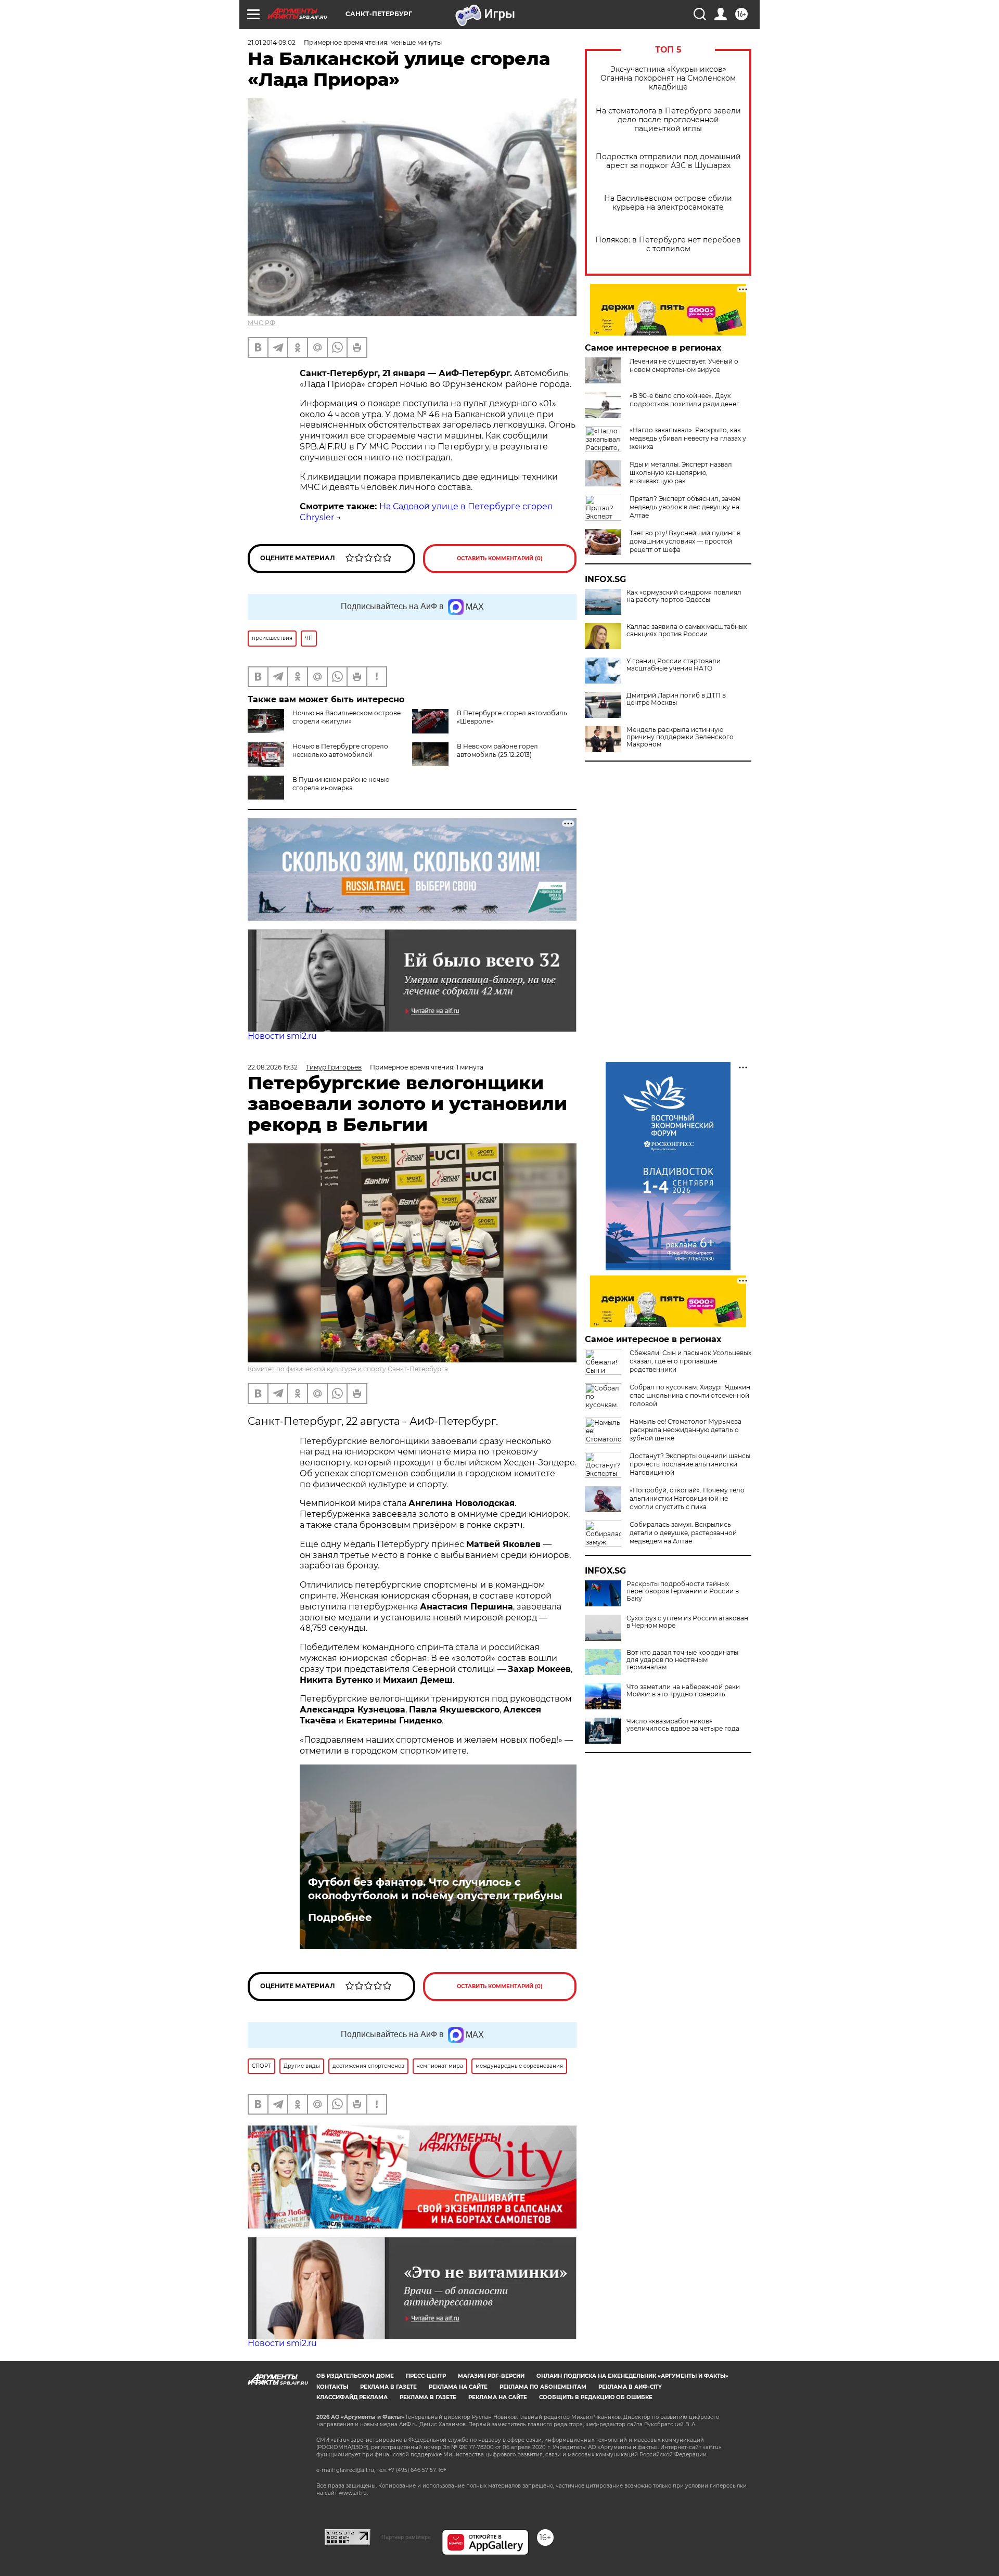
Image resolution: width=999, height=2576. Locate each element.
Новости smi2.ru (282, 1036)
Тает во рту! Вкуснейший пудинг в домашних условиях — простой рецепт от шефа (685, 541)
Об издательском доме (355, 2376)
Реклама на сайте (458, 2387)
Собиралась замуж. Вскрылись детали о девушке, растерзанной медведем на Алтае (683, 1533)
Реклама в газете (388, 2387)
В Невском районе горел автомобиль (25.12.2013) (497, 750)
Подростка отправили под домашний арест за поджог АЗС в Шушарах (668, 161)
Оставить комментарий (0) (500, 558)
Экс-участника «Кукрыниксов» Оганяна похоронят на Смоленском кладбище (668, 78)
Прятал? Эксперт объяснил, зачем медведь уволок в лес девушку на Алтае (685, 507)
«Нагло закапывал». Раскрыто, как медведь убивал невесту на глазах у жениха (688, 438)
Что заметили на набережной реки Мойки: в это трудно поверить (683, 1691)
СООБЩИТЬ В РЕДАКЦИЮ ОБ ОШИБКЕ (596, 2397)
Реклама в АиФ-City (630, 2387)
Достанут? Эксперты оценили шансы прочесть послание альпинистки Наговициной (690, 1464)
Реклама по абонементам (543, 2387)
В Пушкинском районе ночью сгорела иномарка (341, 784)
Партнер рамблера (406, 2537)
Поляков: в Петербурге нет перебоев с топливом (668, 244)
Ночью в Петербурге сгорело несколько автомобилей (340, 750)
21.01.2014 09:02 (272, 42)
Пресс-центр (426, 2376)
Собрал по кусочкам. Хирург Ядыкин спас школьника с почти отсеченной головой (690, 1395)
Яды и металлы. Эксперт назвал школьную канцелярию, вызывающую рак (681, 473)
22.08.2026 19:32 (273, 1067)
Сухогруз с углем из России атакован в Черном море (687, 1622)
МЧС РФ (261, 323)
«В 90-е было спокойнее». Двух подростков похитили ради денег (684, 400)
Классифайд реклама (352, 2397)
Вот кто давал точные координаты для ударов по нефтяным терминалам (682, 1660)
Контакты (332, 2387)
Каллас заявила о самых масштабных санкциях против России (687, 630)
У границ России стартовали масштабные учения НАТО (674, 665)
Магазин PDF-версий (491, 2376)
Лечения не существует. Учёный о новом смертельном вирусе (684, 365)
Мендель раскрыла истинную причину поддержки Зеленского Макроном (680, 737)
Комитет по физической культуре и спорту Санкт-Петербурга (348, 1369)
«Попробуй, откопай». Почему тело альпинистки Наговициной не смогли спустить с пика (687, 1498)
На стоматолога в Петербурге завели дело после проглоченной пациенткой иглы (668, 120)
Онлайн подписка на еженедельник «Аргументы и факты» (632, 2376)
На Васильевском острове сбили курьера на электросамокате (668, 203)
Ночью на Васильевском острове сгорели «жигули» (347, 717)
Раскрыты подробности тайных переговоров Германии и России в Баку (683, 1591)
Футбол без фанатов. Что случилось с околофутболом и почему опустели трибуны (435, 1889)
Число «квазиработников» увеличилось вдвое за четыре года (683, 1725)
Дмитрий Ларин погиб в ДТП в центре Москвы (676, 699)
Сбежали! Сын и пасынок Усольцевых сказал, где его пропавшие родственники (690, 1361)
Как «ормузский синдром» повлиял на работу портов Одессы (684, 596)
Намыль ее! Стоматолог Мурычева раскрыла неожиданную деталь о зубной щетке (686, 1430)
